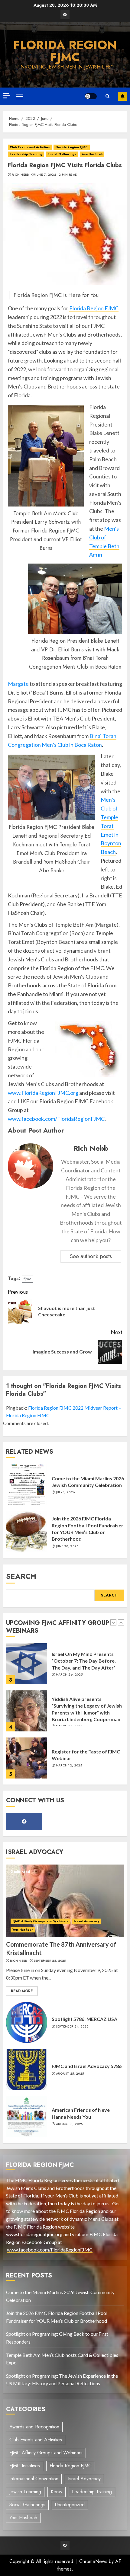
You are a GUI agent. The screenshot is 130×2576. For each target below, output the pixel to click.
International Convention (34, 2479)
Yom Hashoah (92, 154)
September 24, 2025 (72, 2027)
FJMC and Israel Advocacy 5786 (87, 2066)
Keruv (57, 2492)
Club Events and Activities (30, 147)
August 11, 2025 (69, 2124)
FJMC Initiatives (25, 2466)
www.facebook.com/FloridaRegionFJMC (56, 1119)
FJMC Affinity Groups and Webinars (41, 1921)
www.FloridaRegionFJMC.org (43, 1093)
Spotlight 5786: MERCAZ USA (84, 2019)
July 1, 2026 (65, 1492)
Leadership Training (26, 154)
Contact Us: (122, 96)
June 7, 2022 (46, 175)
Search (21, 1576)
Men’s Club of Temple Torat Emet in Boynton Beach (111, 826)
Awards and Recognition (34, 2427)
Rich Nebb (20, 175)
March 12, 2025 (69, 1718)
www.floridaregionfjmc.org (34, 2234)
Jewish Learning (25, 2492)
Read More (22, 1991)
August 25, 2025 (70, 2074)
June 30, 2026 (67, 1546)
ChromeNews (93, 2561)
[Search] (107, 96)
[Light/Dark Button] (91, 96)
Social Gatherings (62, 154)
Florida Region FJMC (65, 51)
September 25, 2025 (72, 1766)
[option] (65, 1667)
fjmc (27, 1279)
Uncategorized (70, 2505)
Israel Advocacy (86, 1921)
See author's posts (91, 1256)
